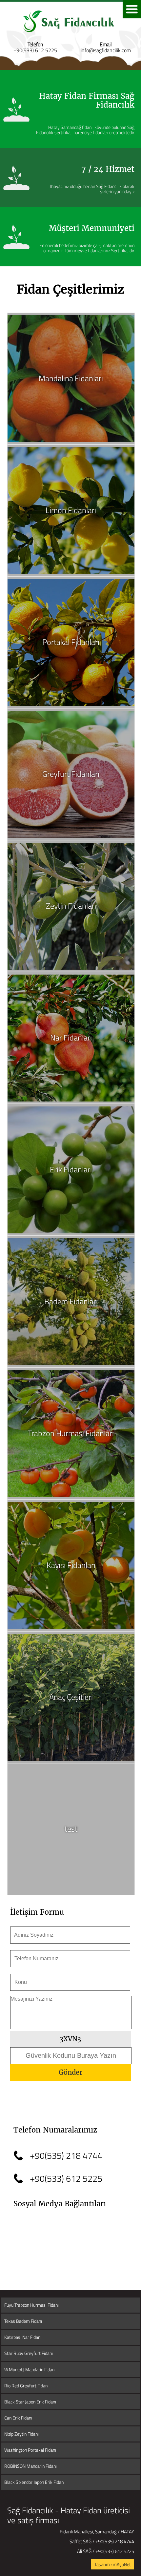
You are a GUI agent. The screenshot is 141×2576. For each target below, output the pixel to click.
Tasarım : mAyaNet (113, 2564)
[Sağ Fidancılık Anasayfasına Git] (70, 39)
